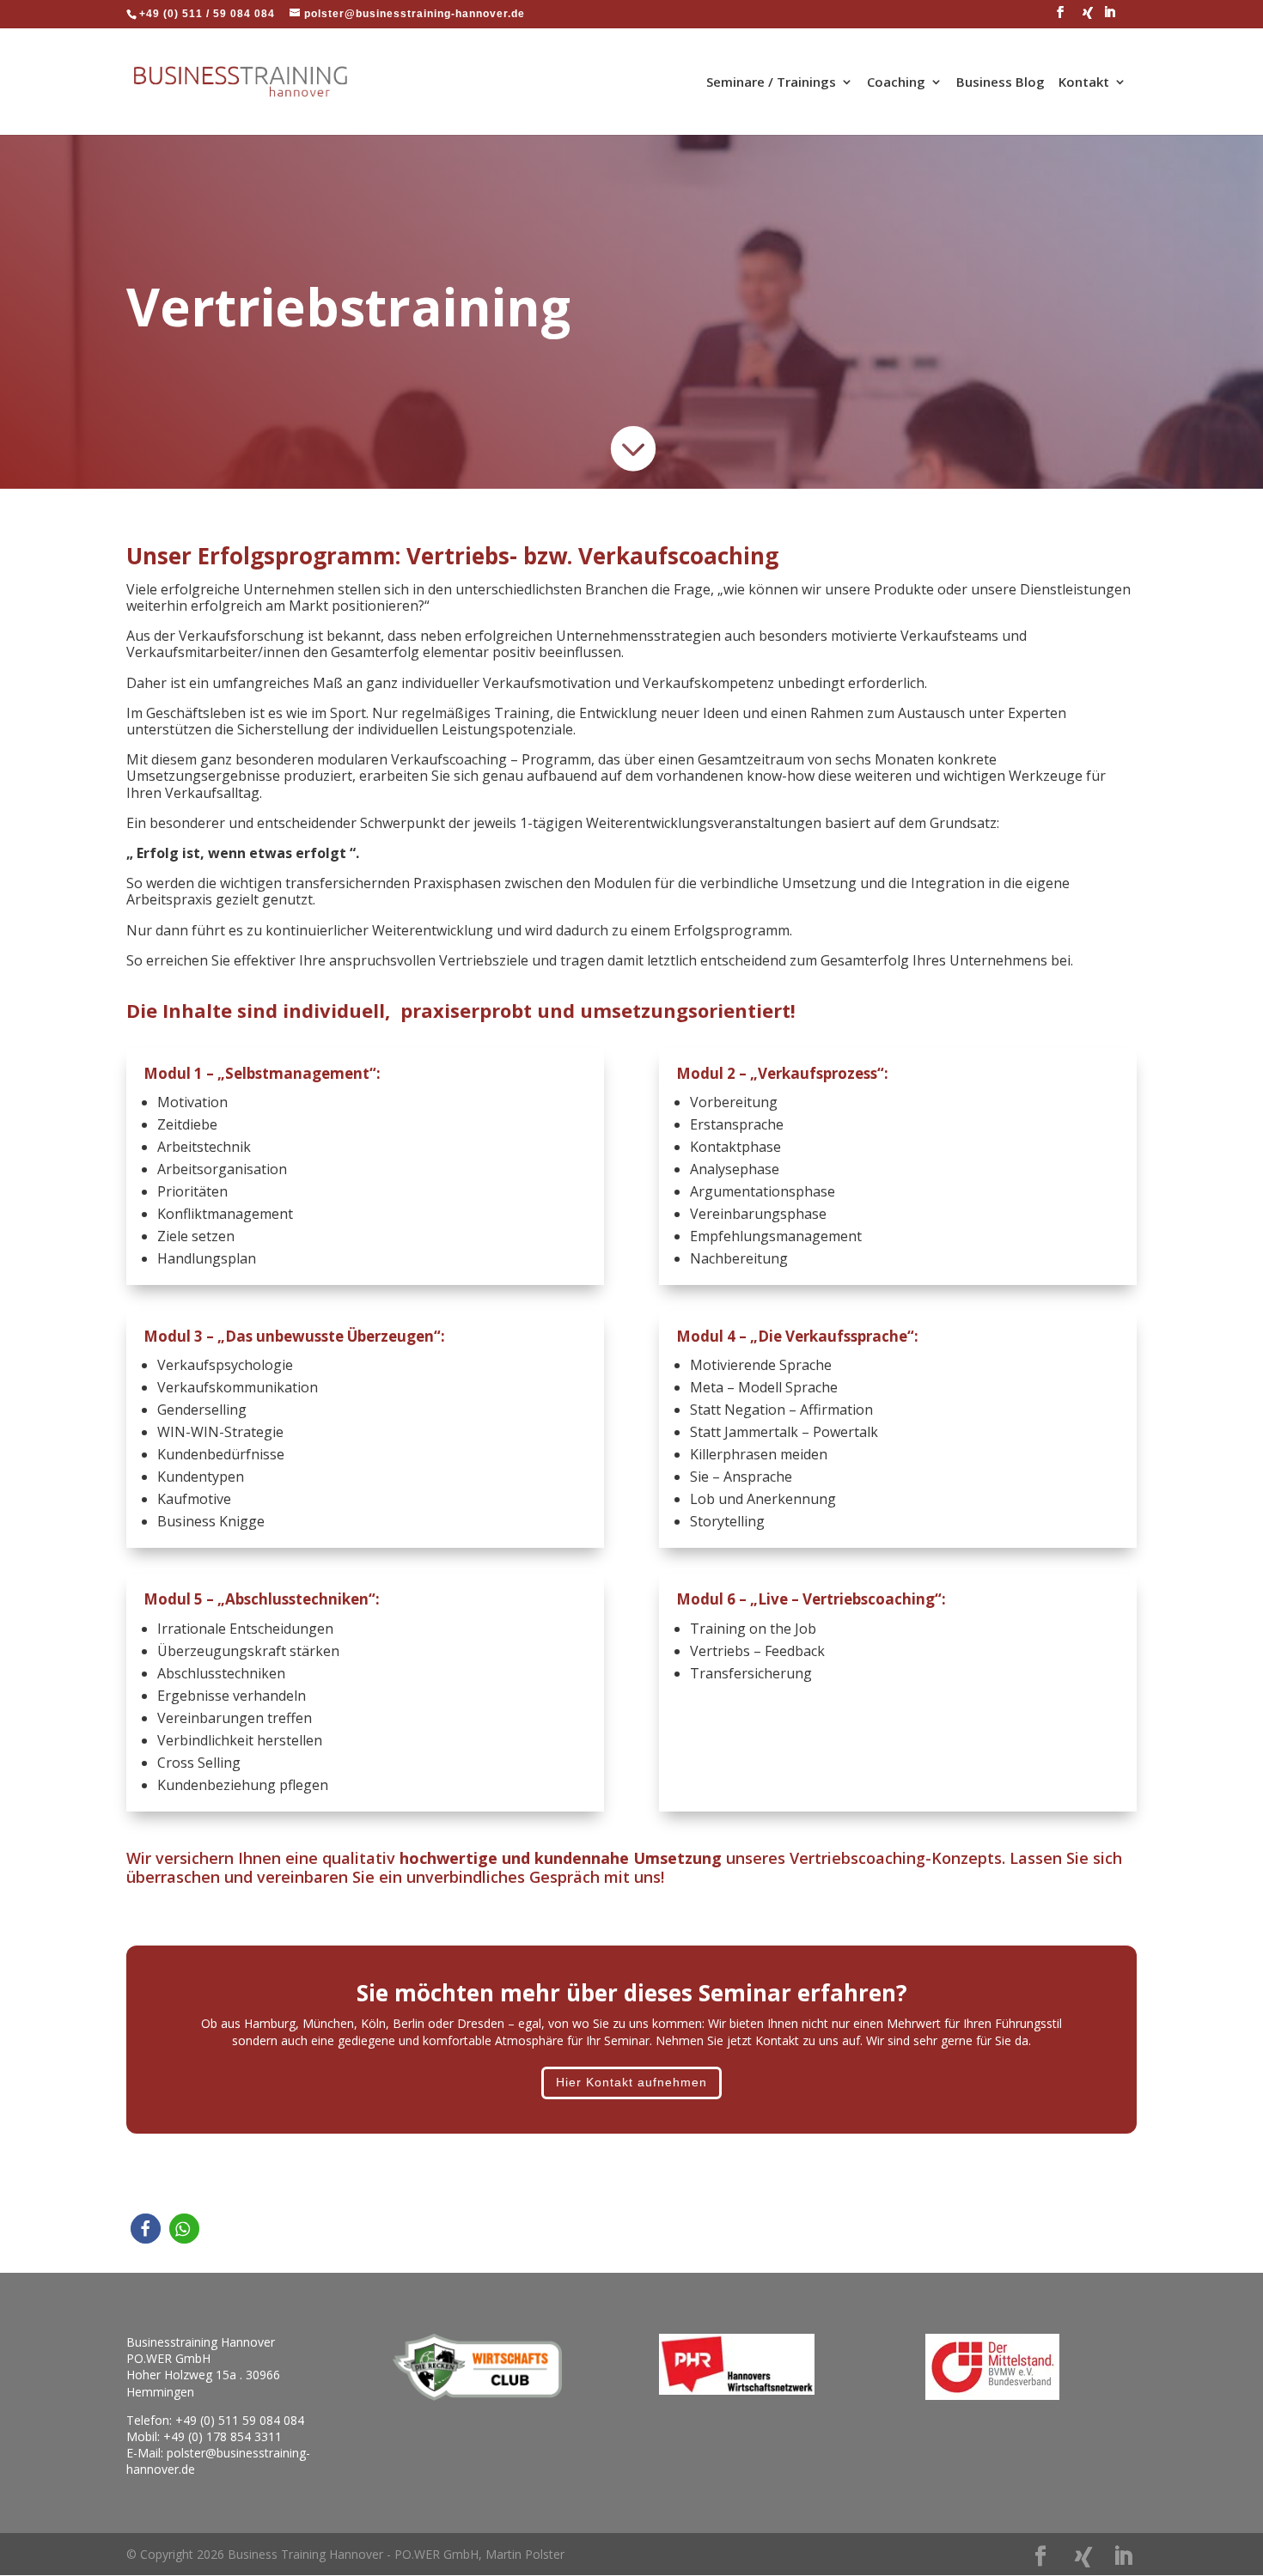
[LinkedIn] (1110, 17)
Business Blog (1001, 83)
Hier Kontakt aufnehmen (631, 2082)
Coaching (896, 83)
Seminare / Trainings (771, 83)
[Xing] (1088, 18)
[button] (146, 2229)
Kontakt (1084, 83)
